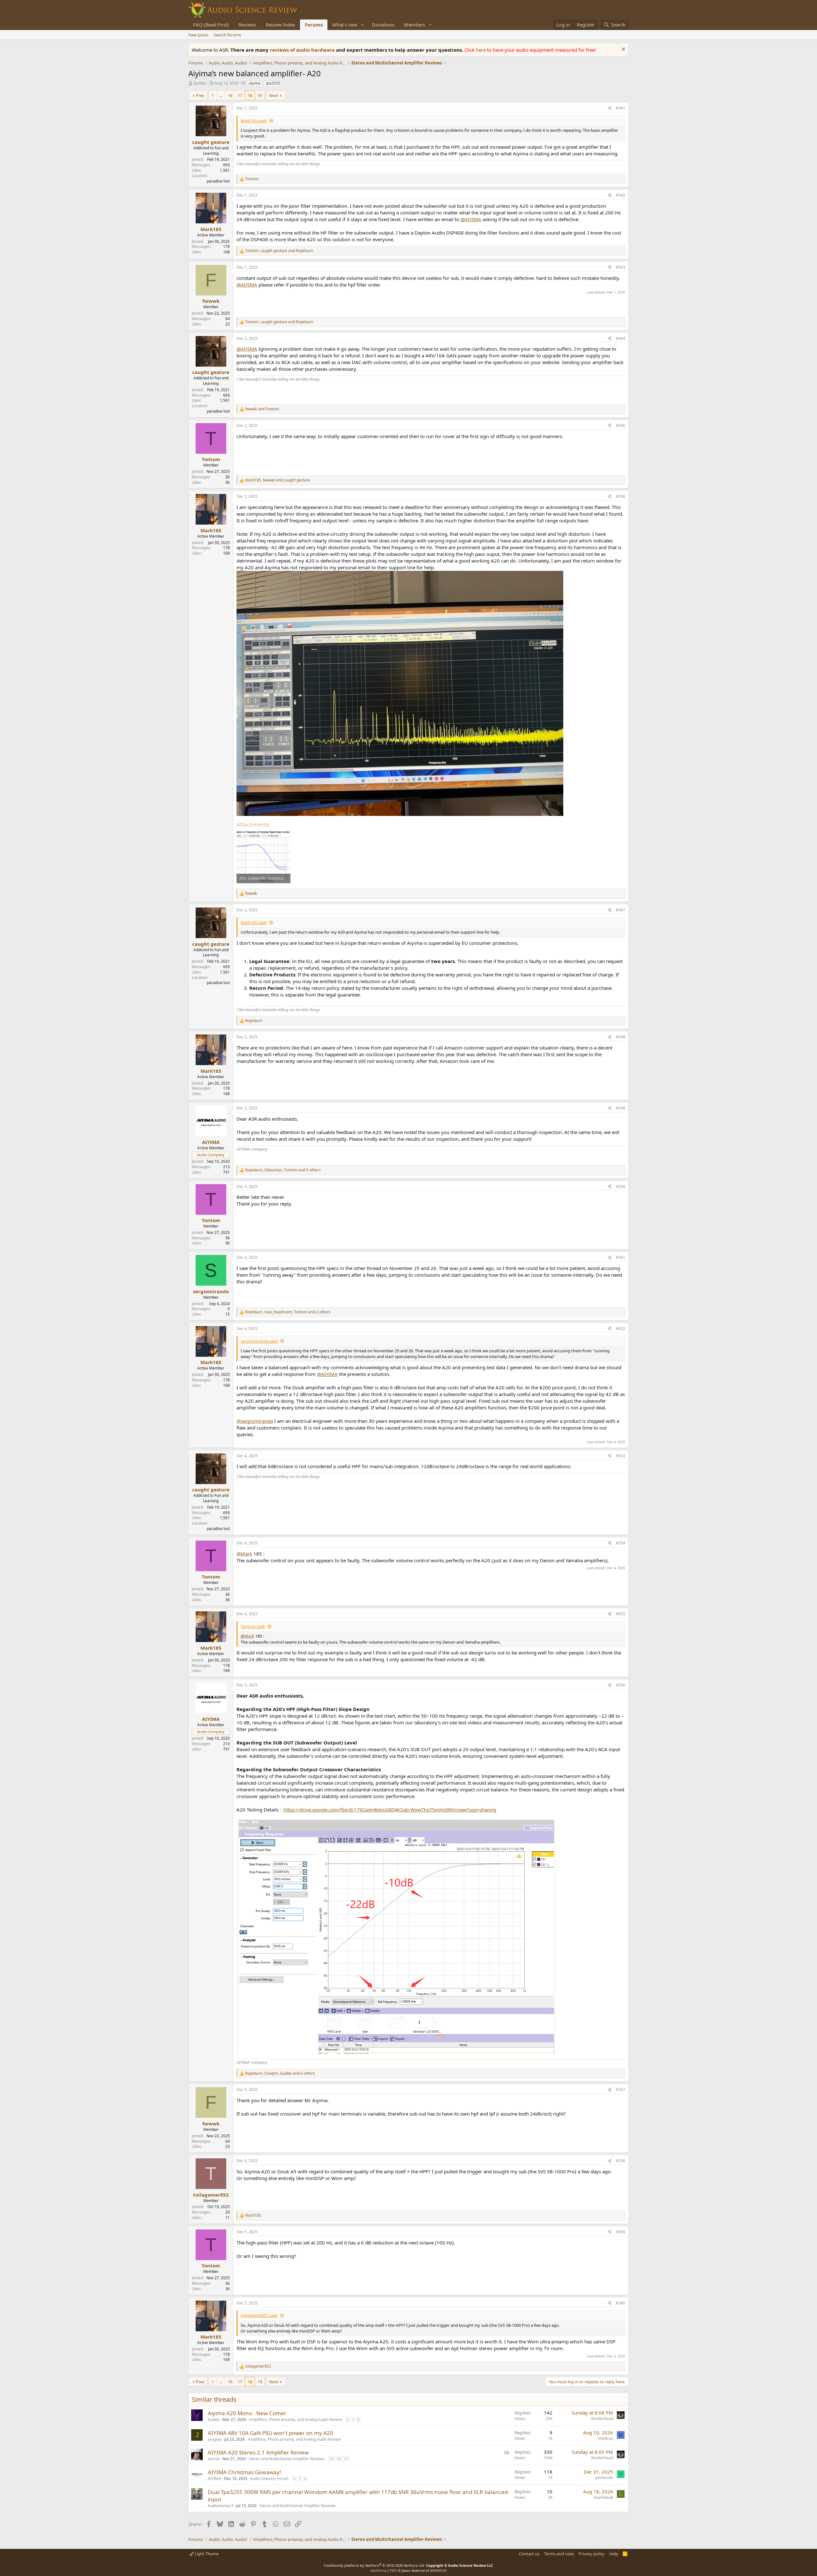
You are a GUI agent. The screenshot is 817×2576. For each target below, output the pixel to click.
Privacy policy (592, 2554)
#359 (621, 2232)
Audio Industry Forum (269, 2479)
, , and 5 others (283, 1170)
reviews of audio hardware (303, 50)
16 (230, 95)
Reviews (247, 25)
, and (279, 251)
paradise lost (218, 181)
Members (415, 25)
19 (260, 95)
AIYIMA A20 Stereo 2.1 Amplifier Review (258, 2452)
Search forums (227, 35)
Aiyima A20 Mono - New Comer (247, 2413)
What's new (345, 25)
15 (331, 2459)
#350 (621, 1187)
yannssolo (604, 2478)
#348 (621, 1037)
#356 (621, 1685)
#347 (621, 910)
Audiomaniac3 (221, 2506)
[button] (363, 25)
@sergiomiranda (255, 1421)
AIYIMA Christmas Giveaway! (244, 2472)
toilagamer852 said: (259, 2315)
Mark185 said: (254, 121)
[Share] (610, 108)
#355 (621, 1614)
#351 (621, 1257)
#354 (621, 1543)
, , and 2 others (288, 1312)
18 (250, 95)
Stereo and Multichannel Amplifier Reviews (287, 2459)
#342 (621, 195)
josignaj (215, 2439)
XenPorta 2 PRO (384, 2570)
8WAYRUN (438, 2570)
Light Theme (206, 2554)
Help (614, 2554)
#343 (621, 267)
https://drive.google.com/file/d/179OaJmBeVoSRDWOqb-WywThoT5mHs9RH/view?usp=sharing (390, 1810)
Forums (314, 25)
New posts (198, 35)
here (481, 50)
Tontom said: (253, 1626)
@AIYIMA (471, 219)
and (262, 409)
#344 (621, 338)
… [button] (221, 95)
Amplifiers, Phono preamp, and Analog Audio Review (295, 2419)
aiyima (255, 83)
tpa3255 (273, 83)
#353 (621, 1456)
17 (240, 95)
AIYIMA (214, 2479)
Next (274, 95)
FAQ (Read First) (211, 25)
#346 (621, 496)
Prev (200, 95)
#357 (621, 2090)
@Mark (244, 1554)
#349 (621, 1108)
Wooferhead (602, 2419)
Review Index (281, 25)
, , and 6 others (280, 2073)
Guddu (200, 83)
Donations (383, 25)
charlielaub (603, 2497)
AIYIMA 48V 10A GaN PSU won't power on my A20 (270, 2433)
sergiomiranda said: (259, 1341)
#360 (621, 2303)
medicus (606, 2438)
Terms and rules (559, 2554)
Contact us (529, 2554)
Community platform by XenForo (375, 2565)
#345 (621, 426)
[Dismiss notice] (622, 50)
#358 (621, 2161)
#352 (621, 1329)
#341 (621, 108)
